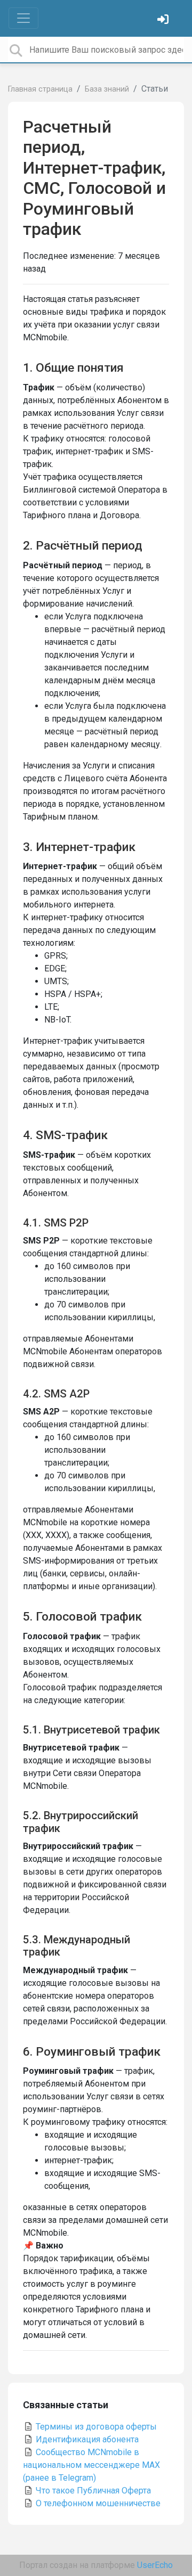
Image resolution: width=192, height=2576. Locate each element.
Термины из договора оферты (95, 2427)
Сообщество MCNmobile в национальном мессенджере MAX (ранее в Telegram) (91, 2465)
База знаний (107, 89)
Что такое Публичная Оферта (92, 2491)
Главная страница (40, 89)
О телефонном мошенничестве (97, 2503)
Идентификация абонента (86, 2439)
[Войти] (164, 21)
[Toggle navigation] (23, 18)
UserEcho (155, 2565)
